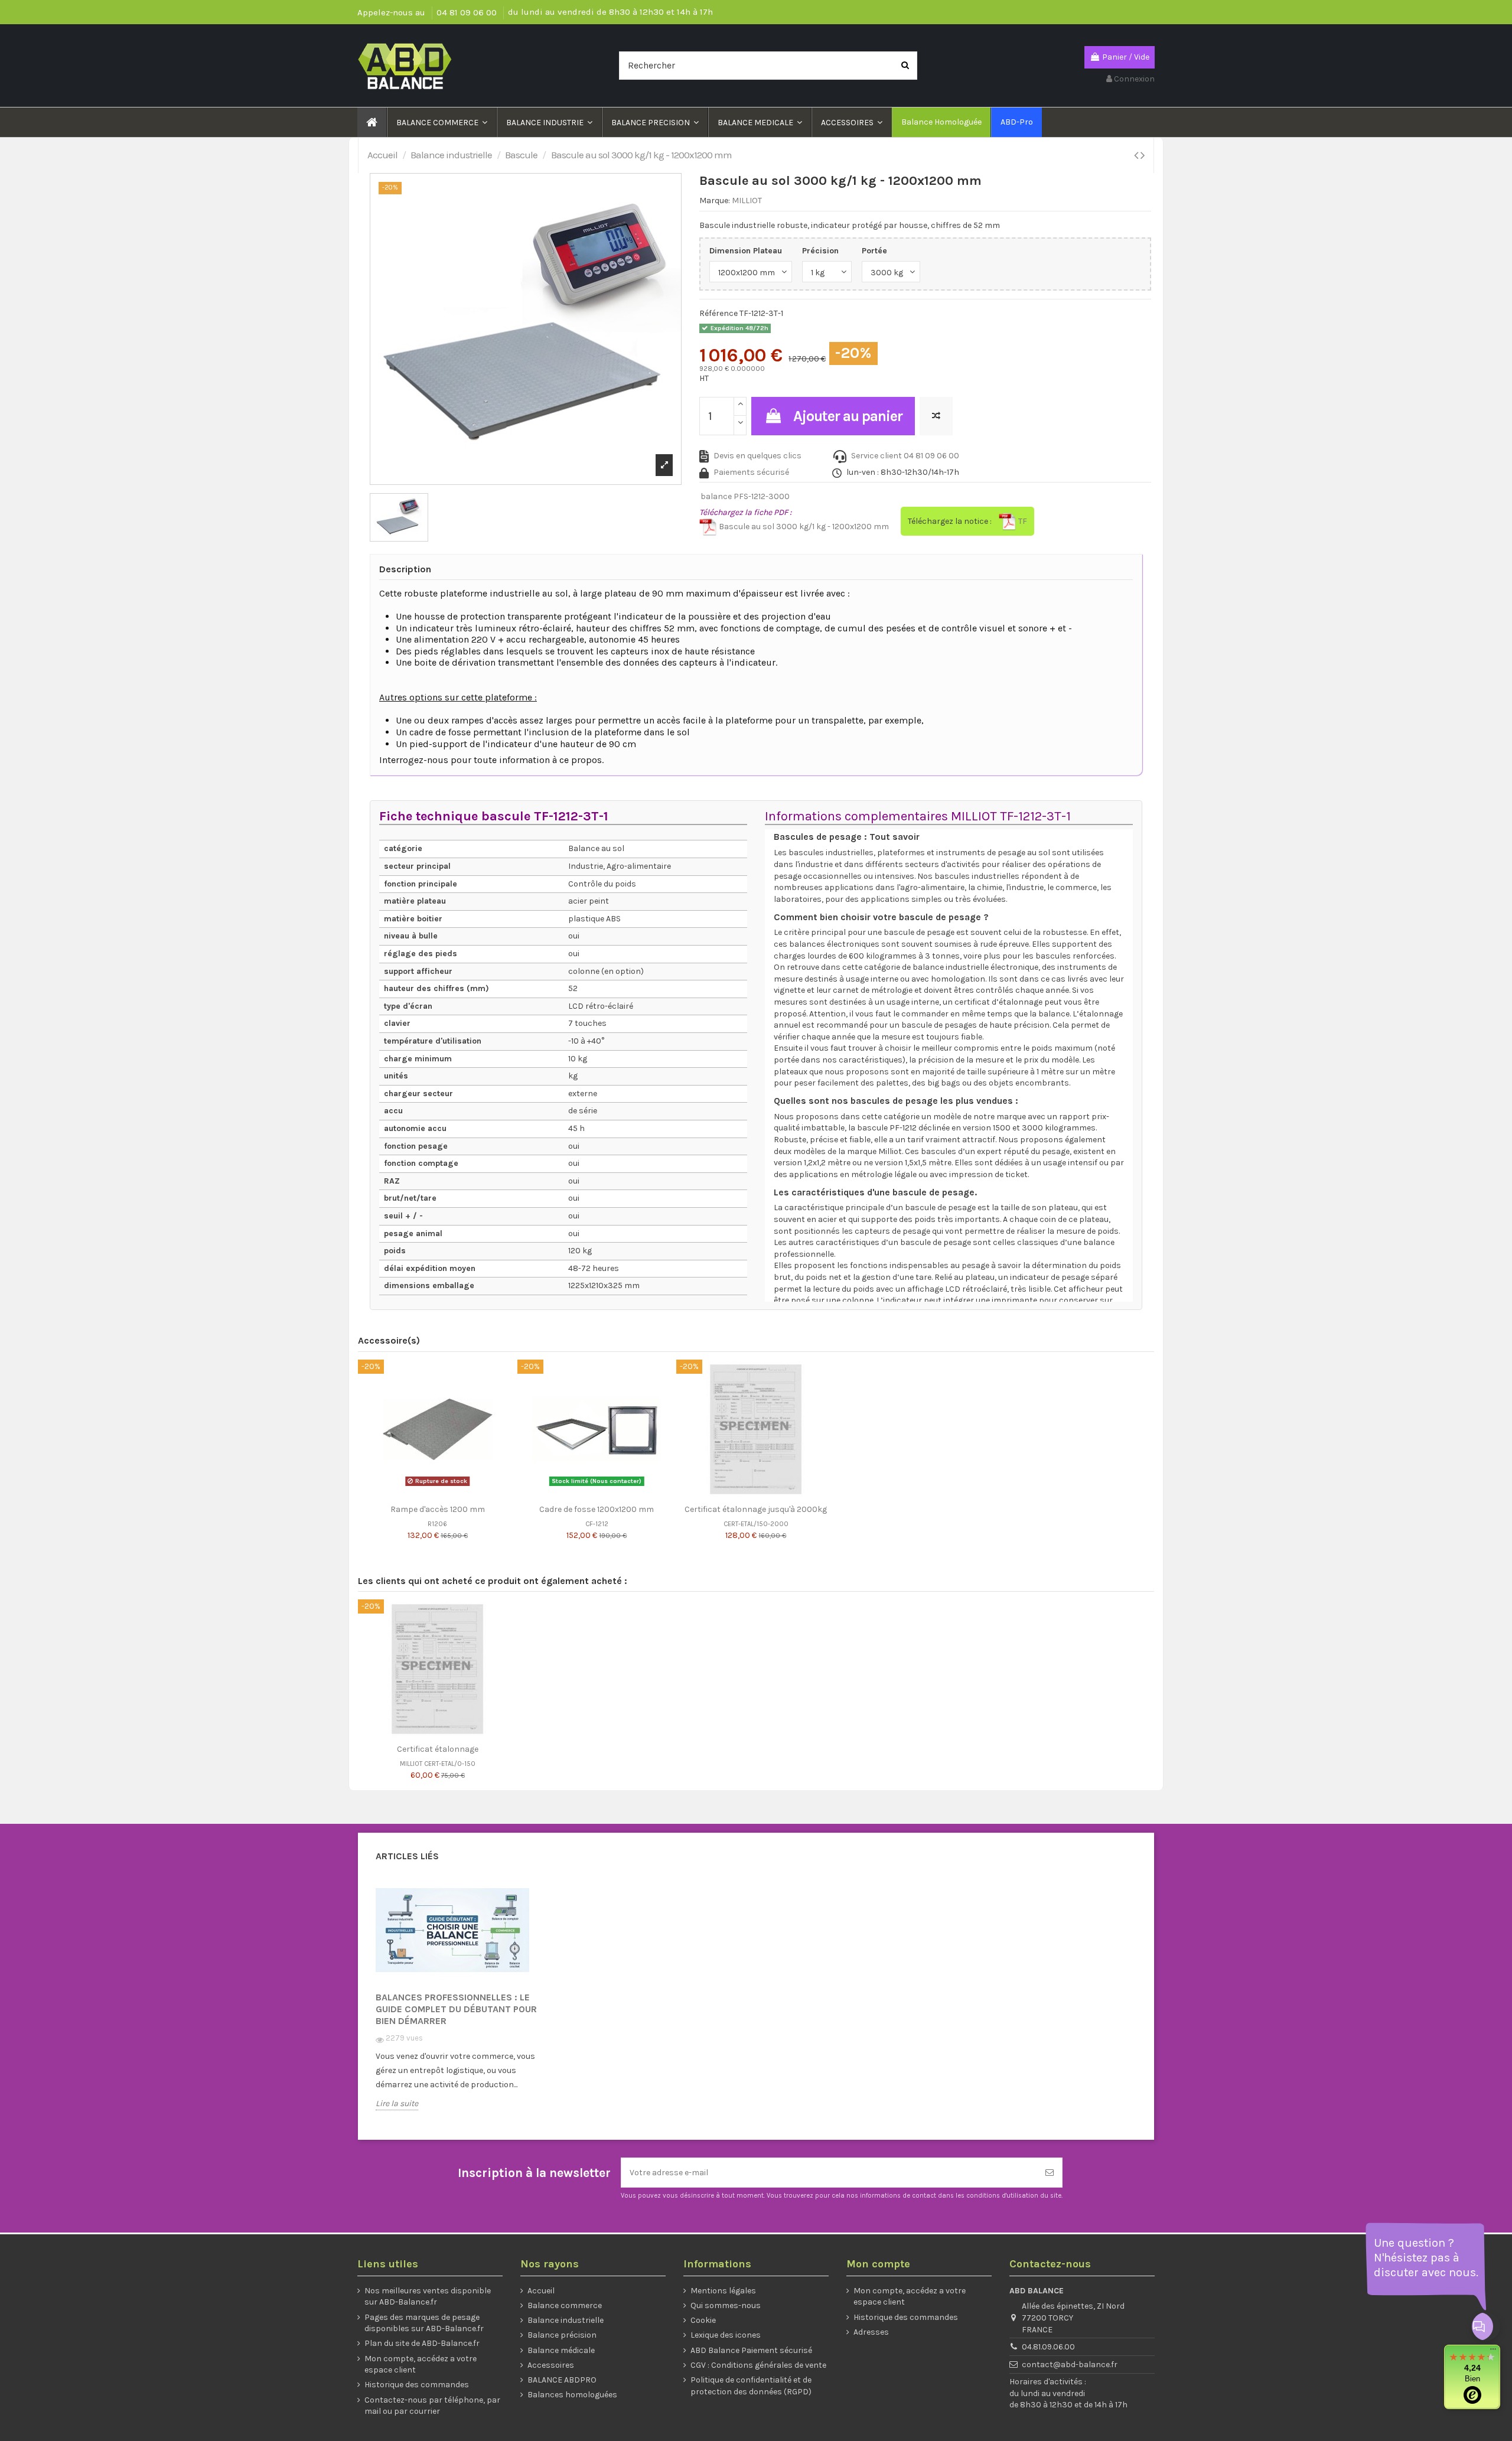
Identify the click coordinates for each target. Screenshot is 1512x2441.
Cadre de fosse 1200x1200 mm (597, 1509)
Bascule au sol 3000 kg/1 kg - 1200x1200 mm (803, 527)
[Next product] (1143, 155)
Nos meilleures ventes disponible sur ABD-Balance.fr (428, 2297)
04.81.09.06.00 (1048, 2347)
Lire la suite (397, 2103)
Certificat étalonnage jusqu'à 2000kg (756, 1509)
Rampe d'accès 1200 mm (438, 1509)
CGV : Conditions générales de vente (758, 2365)
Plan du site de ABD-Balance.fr (422, 2343)
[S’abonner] (1050, 2173)
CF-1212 (597, 1524)
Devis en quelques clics (757, 456)
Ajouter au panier (848, 416)
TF (1022, 521)
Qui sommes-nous (726, 2305)
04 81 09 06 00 (468, 12)
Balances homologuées (572, 2395)
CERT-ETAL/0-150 (450, 1764)
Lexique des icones (726, 2335)
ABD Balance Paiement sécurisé (751, 2350)
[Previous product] (1137, 155)
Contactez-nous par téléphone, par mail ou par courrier (432, 2406)
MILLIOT (747, 201)
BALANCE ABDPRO (562, 2380)
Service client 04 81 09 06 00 (905, 456)
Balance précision (562, 2335)
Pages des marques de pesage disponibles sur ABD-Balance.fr (424, 2323)
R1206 (437, 1524)
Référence (718, 313)
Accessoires (551, 2365)
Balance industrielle (566, 2320)
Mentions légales (723, 2291)
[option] (464, 2002)
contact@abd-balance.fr (1070, 2365)
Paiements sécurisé (751, 472)
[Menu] (1493, 2352)
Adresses (871, 2332)
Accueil (541, 2291)
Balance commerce (565, 2305)
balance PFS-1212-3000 (745, 496)
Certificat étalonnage (438, 1749)
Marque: (715, 201)
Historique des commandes (417, 2385)
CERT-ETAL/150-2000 (756, 1524)
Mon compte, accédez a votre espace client (421, 2365)
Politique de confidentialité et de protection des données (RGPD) (751, 2386)
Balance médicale (561, 2350)
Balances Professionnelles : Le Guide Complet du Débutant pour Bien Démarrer (456, 2009)
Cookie (703, 2320)
